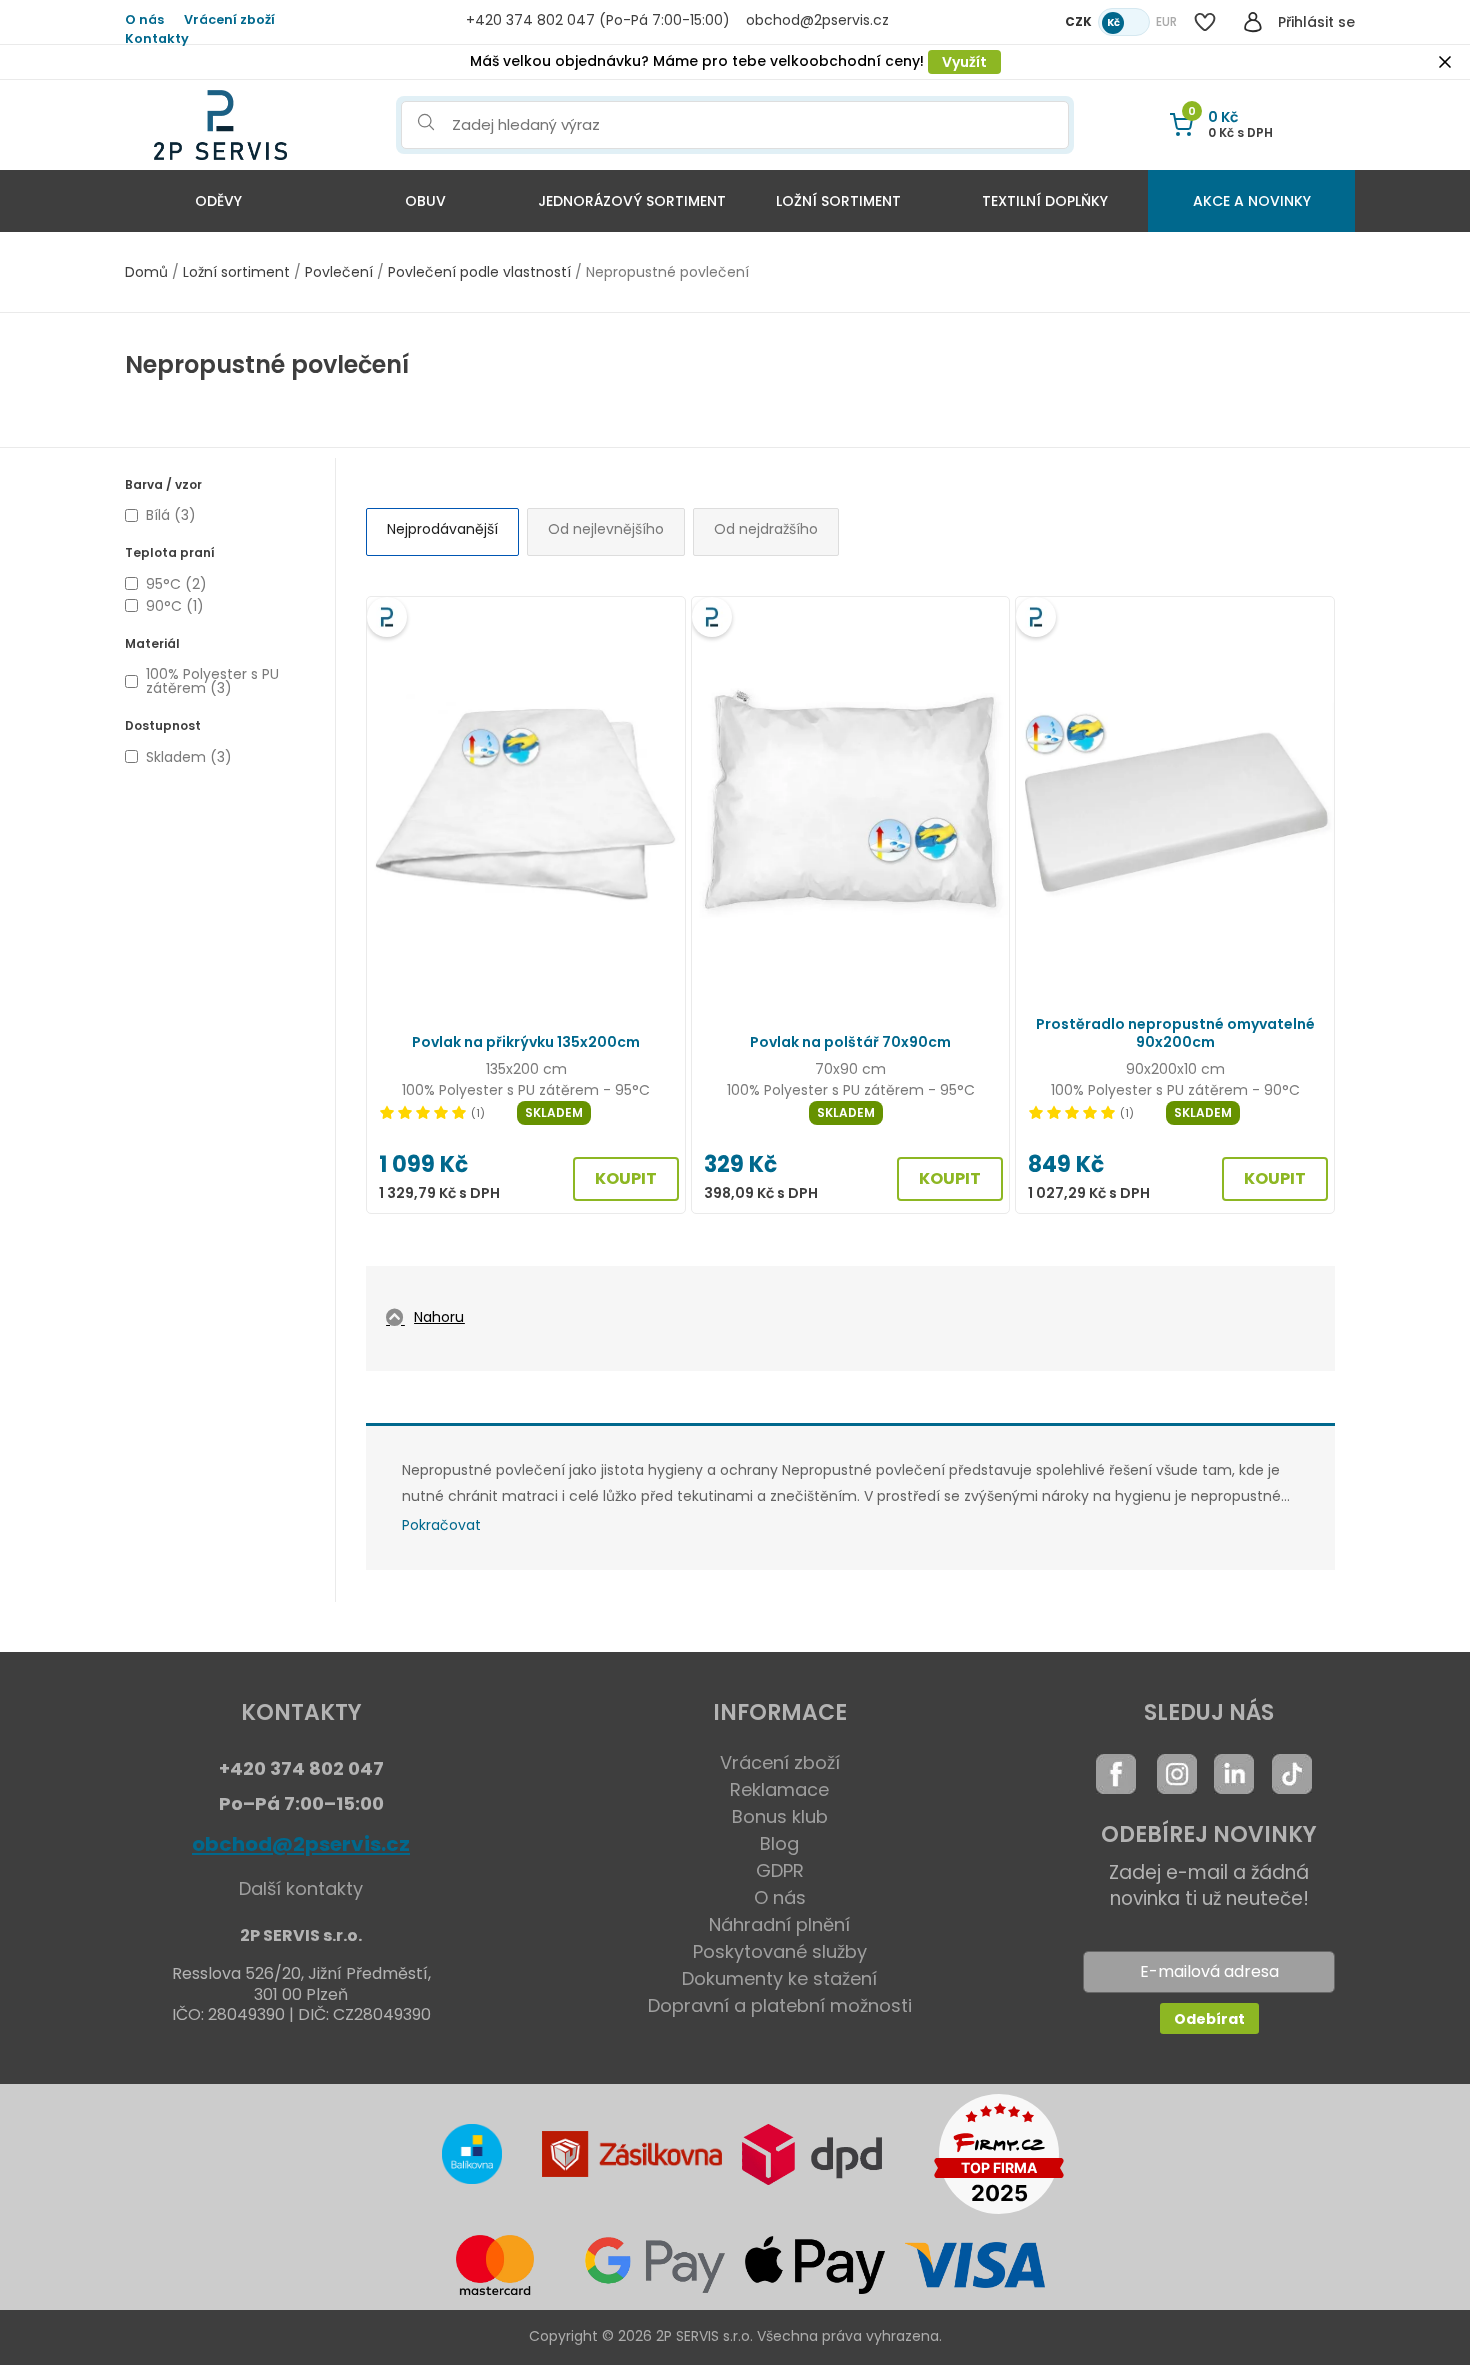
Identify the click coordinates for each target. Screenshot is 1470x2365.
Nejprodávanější (442, 529)
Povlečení (339, 272)
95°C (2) (176, 584)
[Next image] (659, 802)
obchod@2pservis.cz (301, 1844)
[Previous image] (393, 802)
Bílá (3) (171, 515)
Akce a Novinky (1252, 201)
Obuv (425, 201)
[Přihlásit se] (1253, 22)
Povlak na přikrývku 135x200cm (526, 1042)
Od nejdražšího (766, 529)
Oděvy (218, 201)
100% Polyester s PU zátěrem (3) (212, 681)
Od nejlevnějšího (606, 529)
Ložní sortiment (838, 201)
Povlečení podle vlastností (479, 272)
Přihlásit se (1316, 22)
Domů (146, 272)
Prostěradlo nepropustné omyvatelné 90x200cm (1175, 1033)
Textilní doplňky (1045, 201)
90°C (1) (175, 606)
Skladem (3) (189, 757)
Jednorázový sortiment (632, 201)
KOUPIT (626, 1178)
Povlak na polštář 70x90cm (850, 1042)
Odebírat (1209, 2019)
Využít (964, 62)
